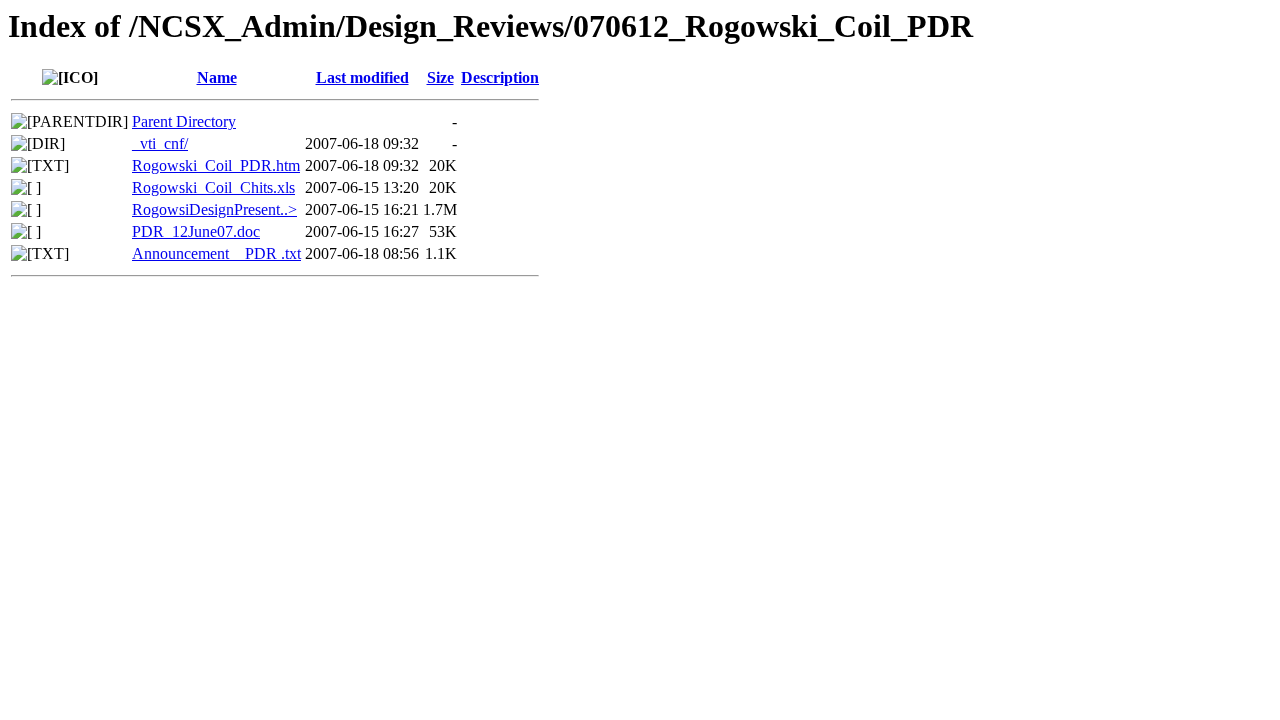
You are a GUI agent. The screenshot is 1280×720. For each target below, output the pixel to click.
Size (440, 77)
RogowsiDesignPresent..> (214, 209)
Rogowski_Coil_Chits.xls (213, 187)
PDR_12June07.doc (196, 231)
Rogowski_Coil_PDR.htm (216, 165)
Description (500, 77)
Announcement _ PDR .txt (216, 253)
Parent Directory (184, 121)
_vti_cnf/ (160, 143)
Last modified (362, 77)
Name (217, 77)
